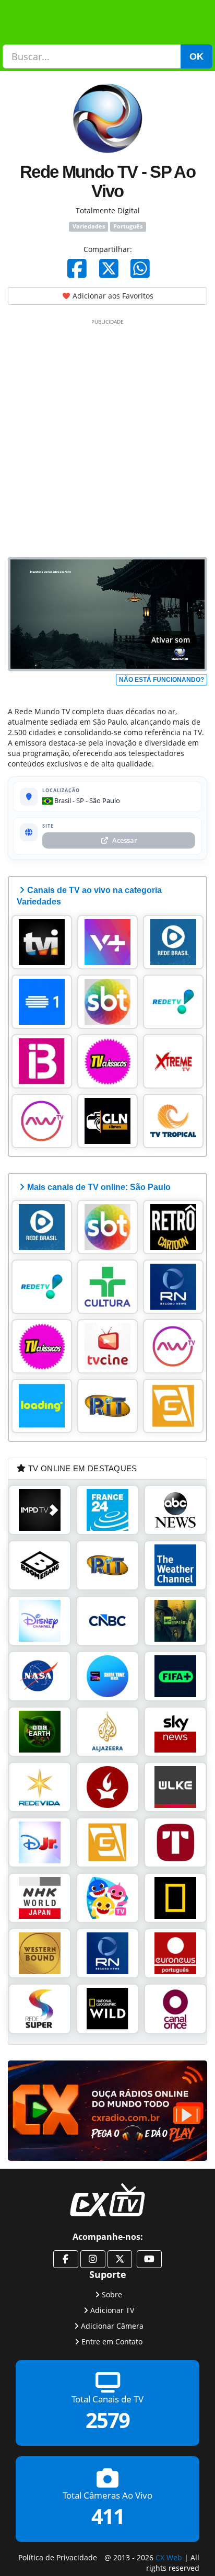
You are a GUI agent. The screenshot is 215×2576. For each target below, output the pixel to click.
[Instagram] (93, 2259)
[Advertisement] (107, 436)
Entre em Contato (112, 2342)
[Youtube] (149, 2259)
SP (80, 800)
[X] (109, 268)
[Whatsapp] (140, 268)
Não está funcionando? (162, 680)
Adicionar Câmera (112, 2326)
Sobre (112, 2294)
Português (128, 226)
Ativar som (171, 640)
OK (196, 56)
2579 (107, 2420)
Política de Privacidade (58, 2557)
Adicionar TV (112, 2310)
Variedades (89, 226)
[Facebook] (77, 268)
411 (108, 2517)
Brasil (62, 800)
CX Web (169, 2557)
